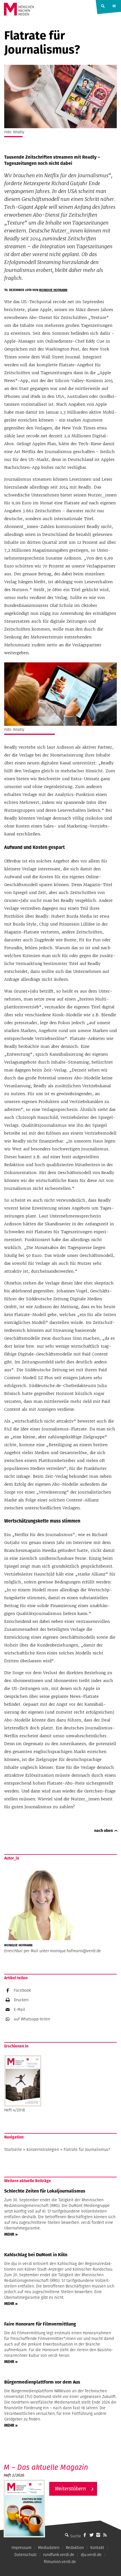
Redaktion (75, 2548)
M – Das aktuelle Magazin (46, 2467)
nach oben (104, 1831)
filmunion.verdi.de (60, 2562)
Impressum (22, 2548)
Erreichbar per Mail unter (27, 1951)
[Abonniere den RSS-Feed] (105, 2535)
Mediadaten (49, 2548)
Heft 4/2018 (15, 2110)
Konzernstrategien (43, 2149)
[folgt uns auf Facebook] (85, 2535)
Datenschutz (25, 2555)
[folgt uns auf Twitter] (91, 2535)
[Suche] (67, 2535)
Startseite (13, 2149)
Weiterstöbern (70, 2489)
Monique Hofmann (53, 290)
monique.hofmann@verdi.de (76, 1951)
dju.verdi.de (91, 2555)
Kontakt (97, 2548)
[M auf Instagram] (98, 2535)
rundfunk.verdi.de (59, 2555)
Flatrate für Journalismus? (87, 2149)
